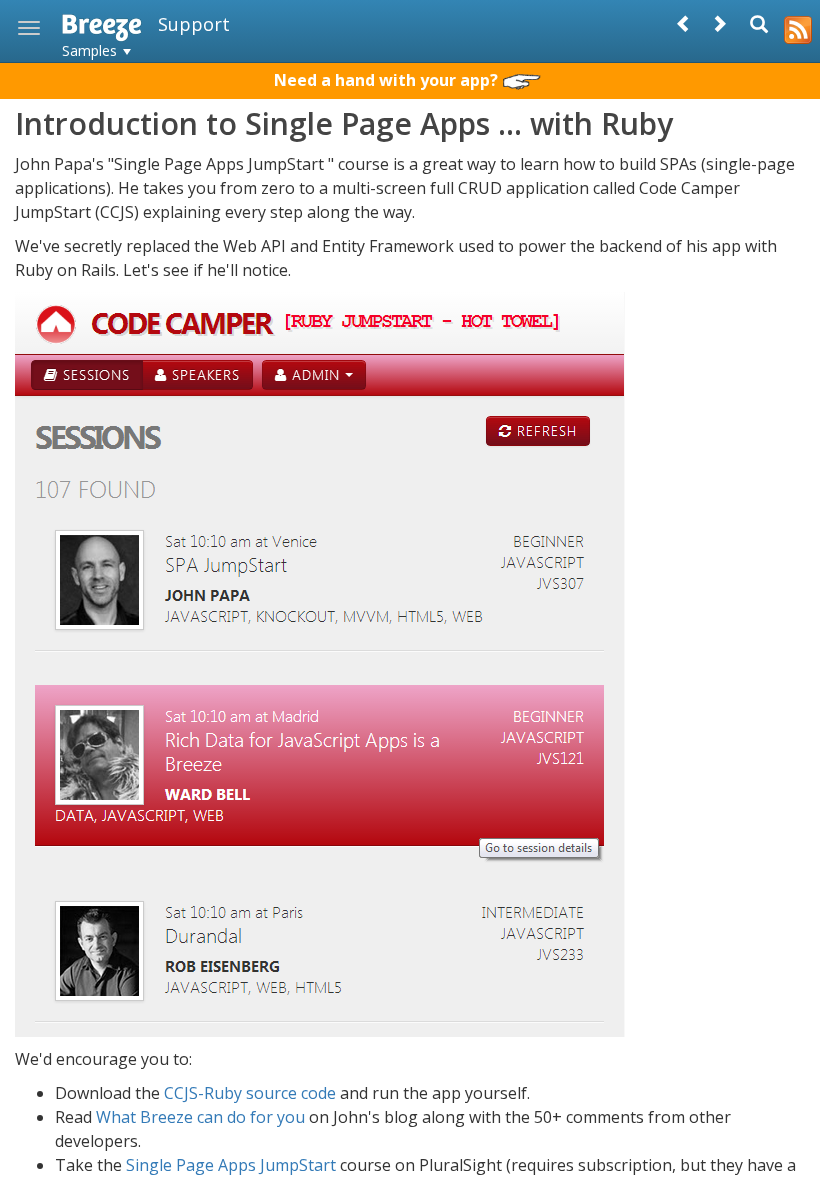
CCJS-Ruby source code (250, 1093)
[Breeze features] (798, 22)
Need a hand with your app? (388, 80)
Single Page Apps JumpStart (231, 1165)
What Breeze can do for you (200, 1117)
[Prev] (684, 23)
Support (194, 24)
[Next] (719, 23)
